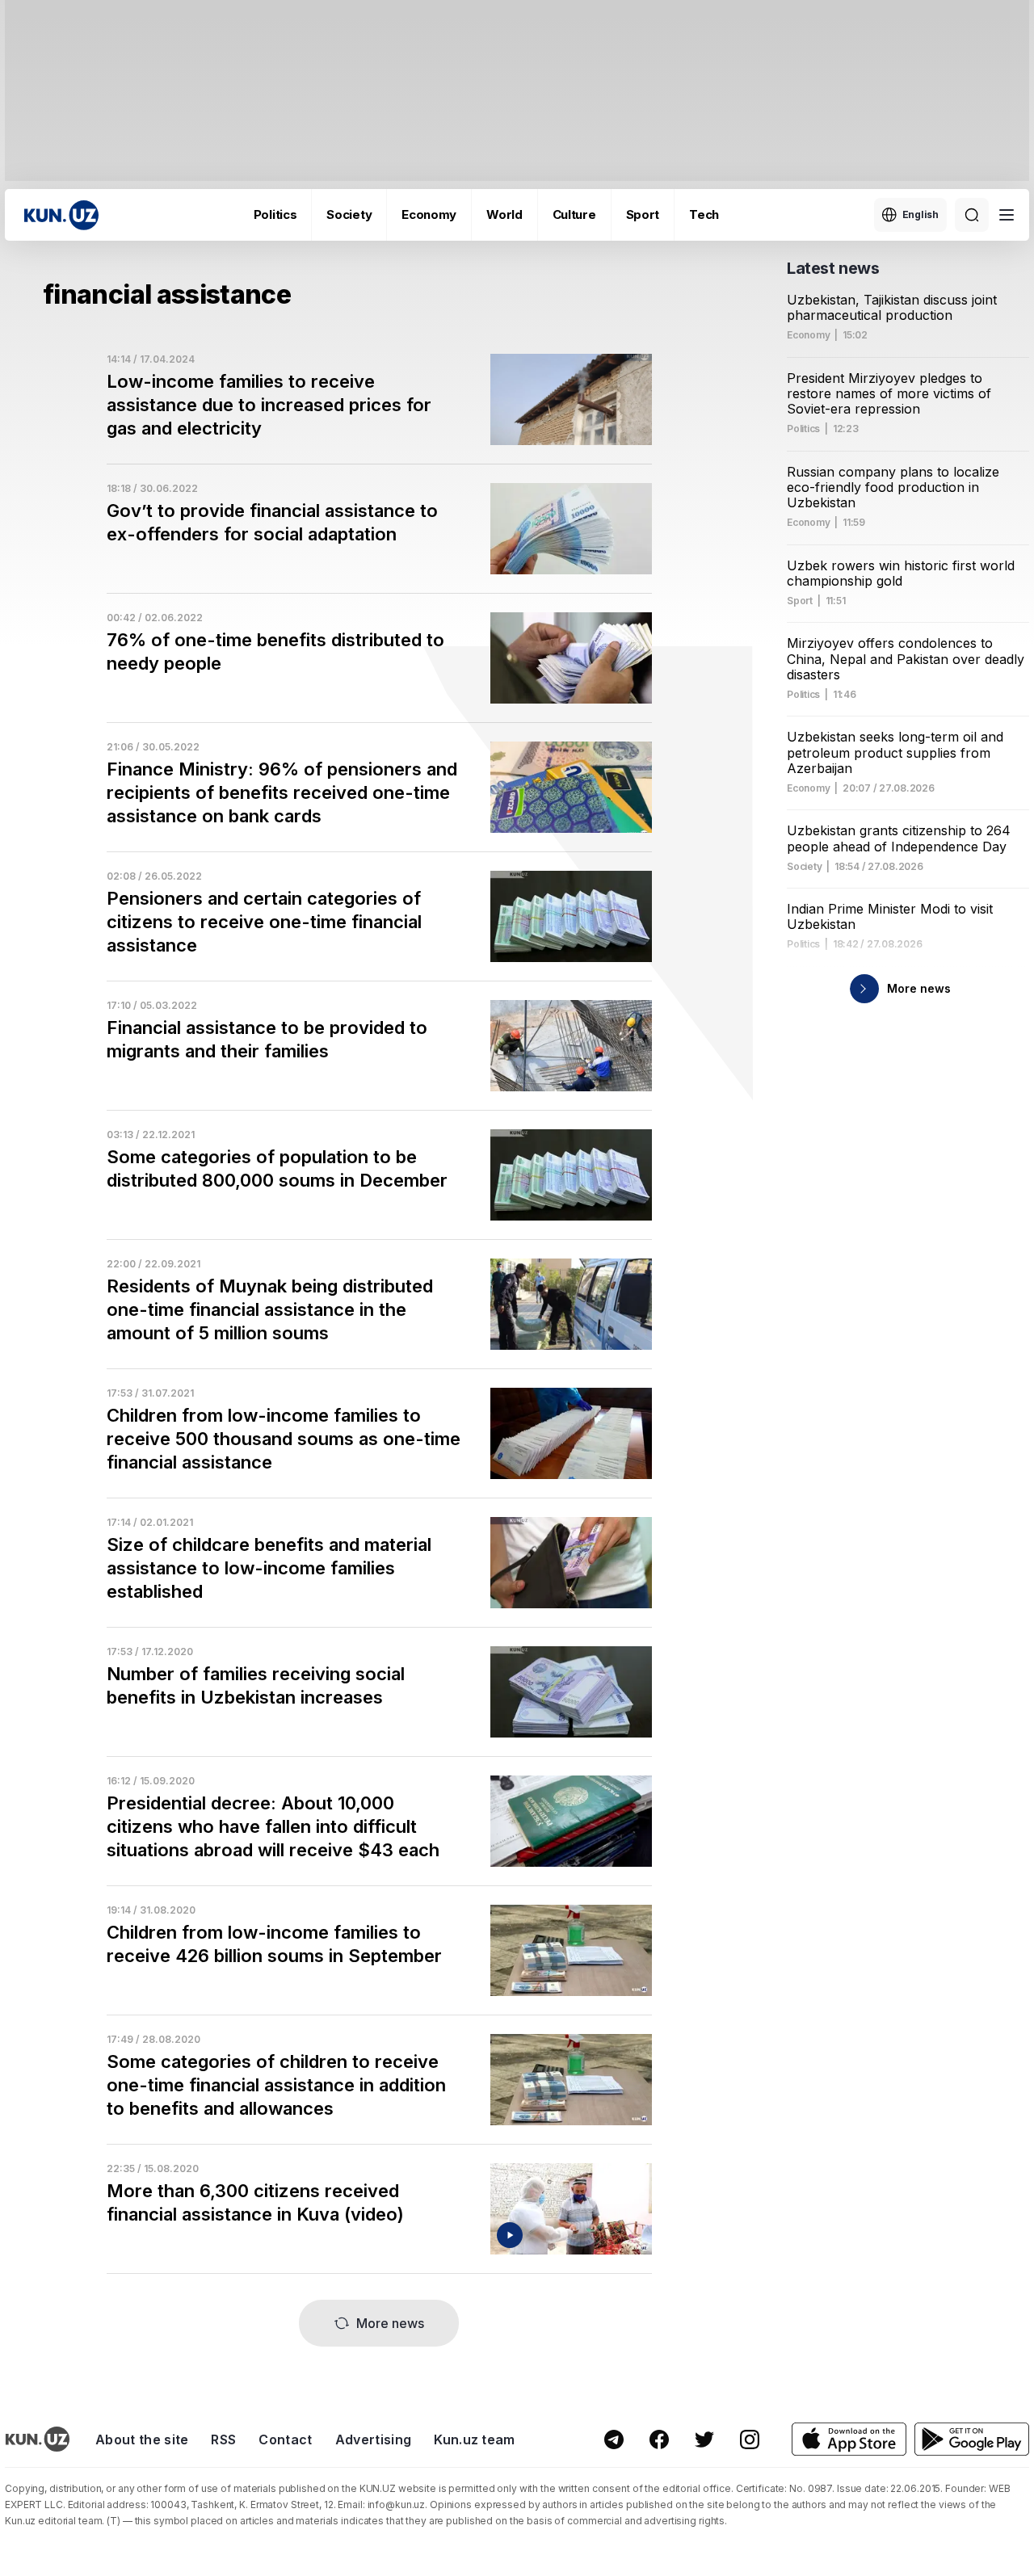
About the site (142, 2439)
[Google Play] (972, 2439)
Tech (704, 214)
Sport (643, 214)
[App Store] (849, 2439)
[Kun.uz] (61, 215)
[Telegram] (614, 2439)
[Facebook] (659, 2439)
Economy (429, 214)
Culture (574, 214)
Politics (275, 214)
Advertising (374, 2439)
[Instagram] (750, 2439)
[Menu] (1007, 215)
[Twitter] (704, 2439)
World (504, 214)
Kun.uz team (475, 2439)
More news (390, 2323)
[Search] (972, 215)
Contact (285, 2439)
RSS (223, 2439)
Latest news (833, 268)
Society (349, 214)
